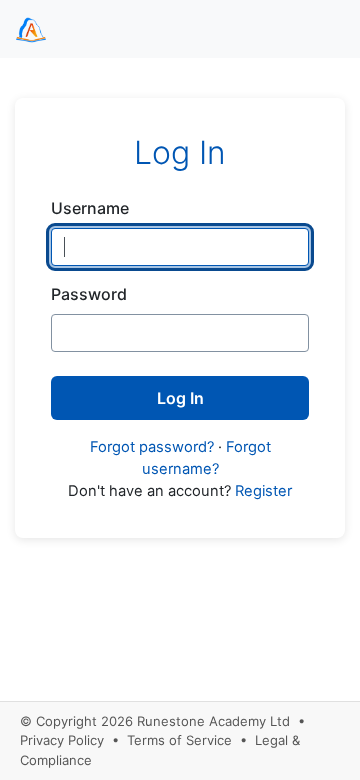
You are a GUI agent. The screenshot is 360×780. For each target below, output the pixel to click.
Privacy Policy (62, 740)
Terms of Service (179, 740)
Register (263, 491)
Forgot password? (152, 447)
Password (89, 294)
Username (90, 208)
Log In (180, 398)
